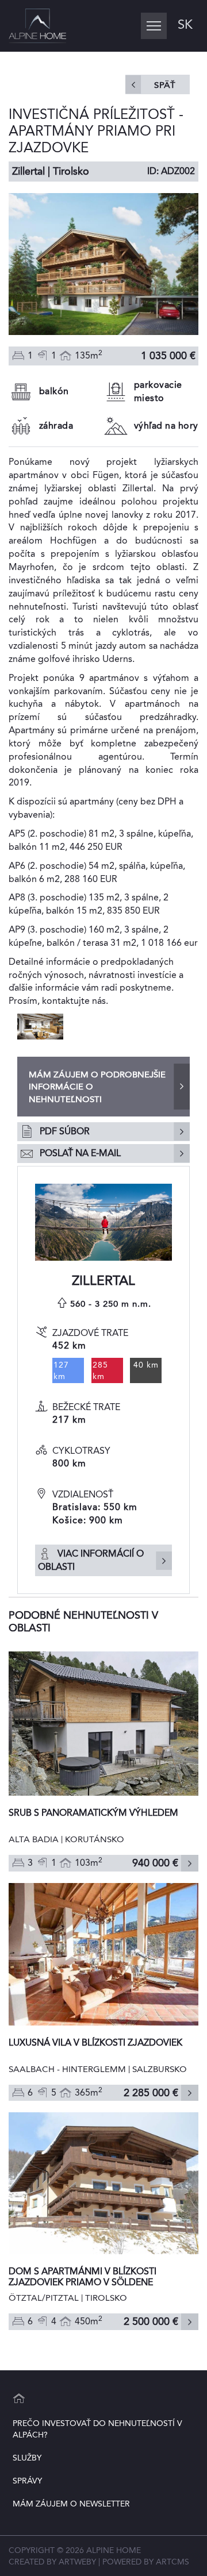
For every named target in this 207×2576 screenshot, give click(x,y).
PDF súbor (65, 1131)
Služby (27, 2458)
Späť (165, 85)
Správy (27, 2481)
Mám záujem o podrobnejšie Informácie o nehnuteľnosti (97, 1087)
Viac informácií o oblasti (91, 1560)
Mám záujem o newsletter (71, 2504)
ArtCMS (172, 2562)
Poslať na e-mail (80, 1153)
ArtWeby (77, 2562)
